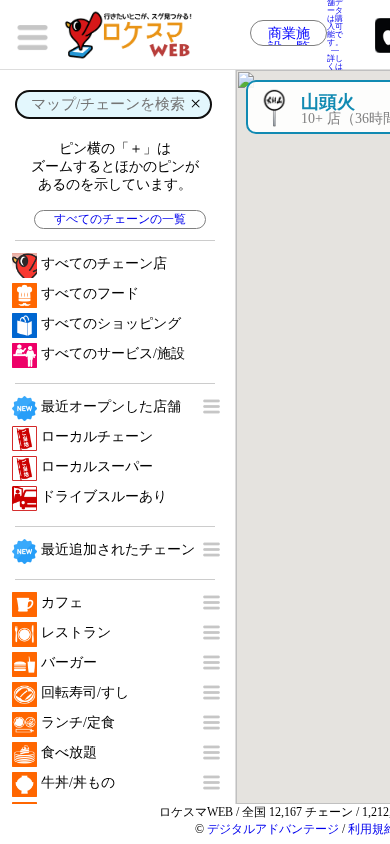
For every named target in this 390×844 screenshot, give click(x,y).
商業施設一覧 (289, 36)
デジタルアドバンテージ (273, 829)
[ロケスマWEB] (135, 35)
